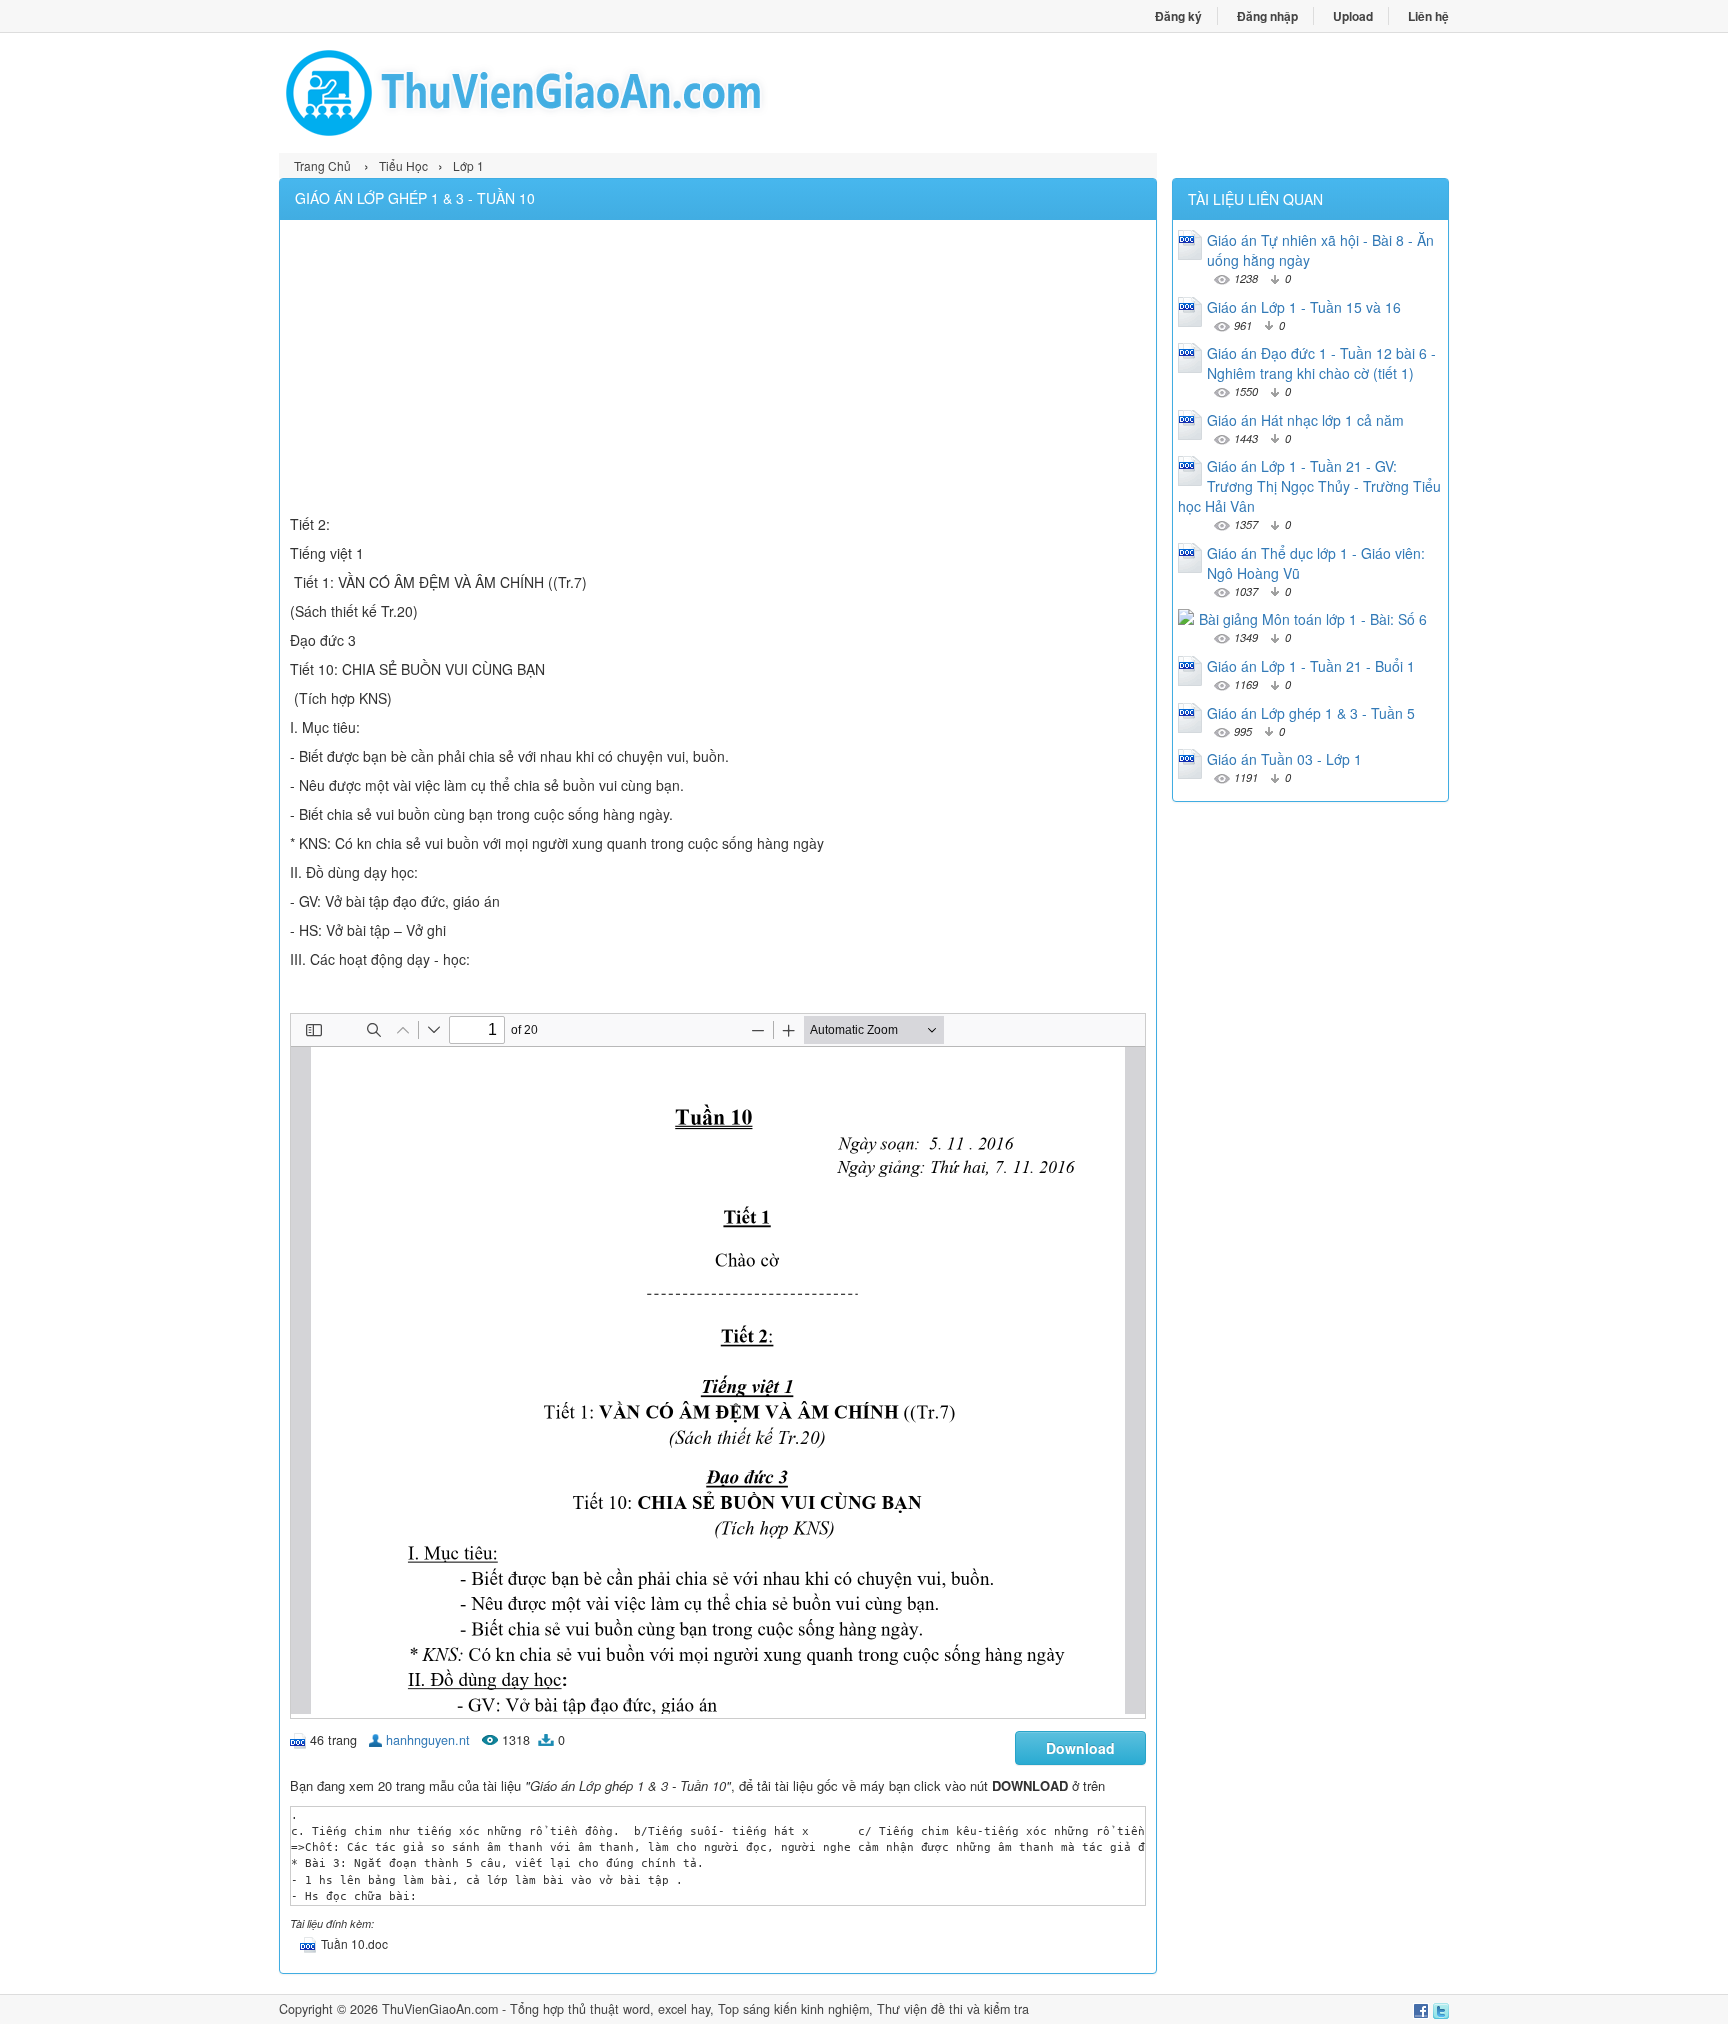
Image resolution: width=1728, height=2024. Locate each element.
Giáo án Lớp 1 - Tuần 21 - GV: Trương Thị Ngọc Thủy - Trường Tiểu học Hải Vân (1309, 486)
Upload (1353, 16)
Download (1080, 1748)
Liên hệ (1428, 16)
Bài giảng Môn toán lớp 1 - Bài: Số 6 (1313, 619)
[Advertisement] (718, 370)
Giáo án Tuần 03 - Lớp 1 (1284, 759)
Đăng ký (1178, 16)
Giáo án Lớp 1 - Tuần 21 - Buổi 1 (1311, 666)
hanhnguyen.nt (428, 1740)
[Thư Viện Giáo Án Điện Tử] (571, 93)
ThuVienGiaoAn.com (440, 2009)
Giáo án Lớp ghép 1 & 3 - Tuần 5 (1311, 713)
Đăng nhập (1267, 16)
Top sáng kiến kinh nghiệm (793, 2009)
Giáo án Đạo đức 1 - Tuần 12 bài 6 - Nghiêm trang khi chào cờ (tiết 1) (1321, 363)
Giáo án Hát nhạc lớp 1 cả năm (1305, 420)
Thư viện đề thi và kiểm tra (953, 2009)
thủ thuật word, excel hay (639, 2009)
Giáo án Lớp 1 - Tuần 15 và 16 (1304, 307)
